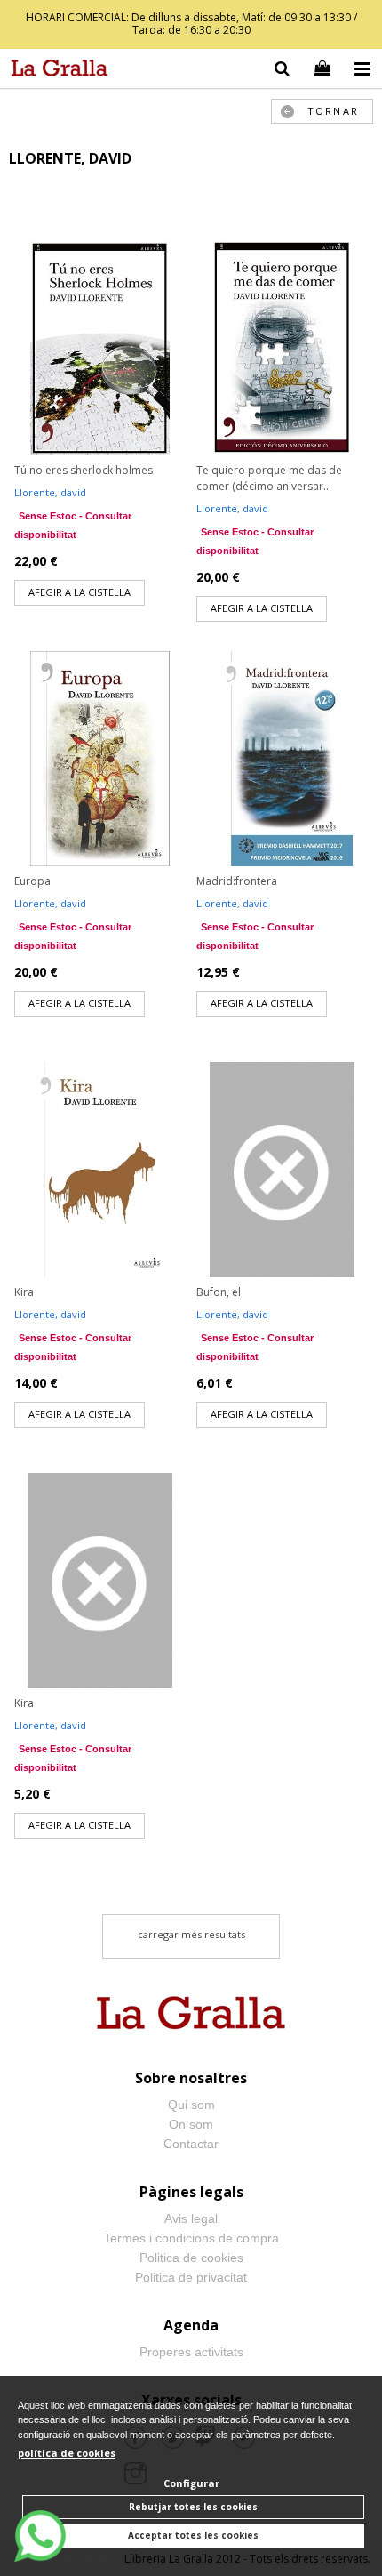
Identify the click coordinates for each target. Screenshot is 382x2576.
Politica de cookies (191, 2258)
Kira (24, 1292)
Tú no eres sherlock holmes (84, 470)
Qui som (191, 2105)
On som (191, 2124)
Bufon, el (219, 1292)
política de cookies (67, 2453)
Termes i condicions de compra (191, 2238)
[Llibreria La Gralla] (55, 71)
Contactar (191, 2144)
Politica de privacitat (191, 2277)
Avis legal (191, 2218)
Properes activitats (191, 2352)
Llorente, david (50, 492)
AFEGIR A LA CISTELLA (80, 592)
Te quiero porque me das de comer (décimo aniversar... (269, 478)
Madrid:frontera (237, 881)
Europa (32, 881)
